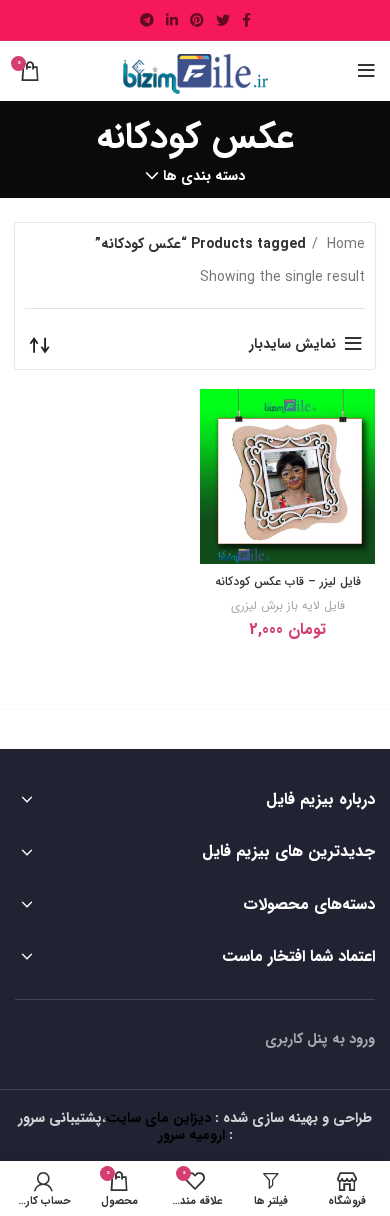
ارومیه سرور (191, 1135)
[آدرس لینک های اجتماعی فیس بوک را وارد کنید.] (246, 20)
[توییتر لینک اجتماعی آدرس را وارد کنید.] (223, 20)
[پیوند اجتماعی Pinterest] (197, 20)
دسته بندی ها (204, 176)
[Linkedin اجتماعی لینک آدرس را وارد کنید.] (172, 20)
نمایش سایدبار (292, 344)
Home (344, 244)
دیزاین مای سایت (158, 1118)
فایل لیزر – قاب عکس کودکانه (288, 581)
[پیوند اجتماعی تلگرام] (147, 20)
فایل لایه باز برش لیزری (288, 605)
